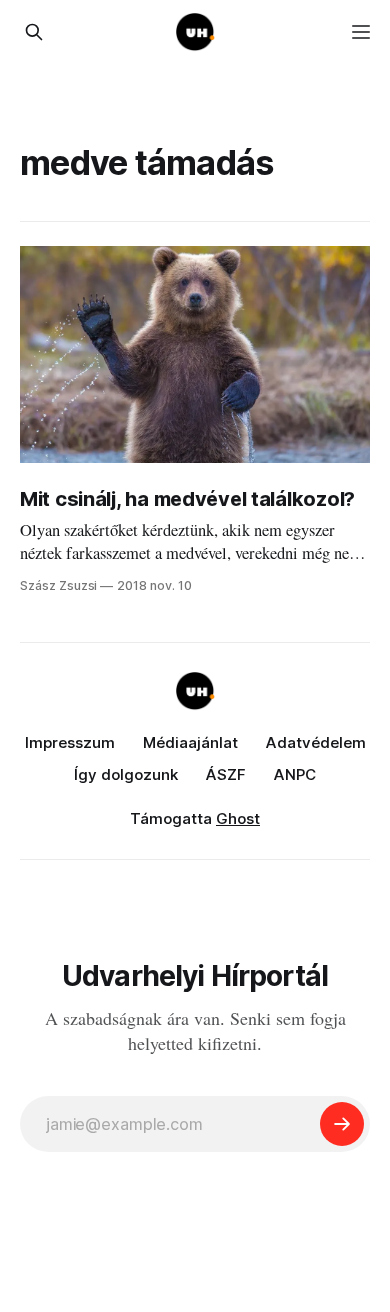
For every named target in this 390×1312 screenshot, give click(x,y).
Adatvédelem (316, 742)
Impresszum (70, 742)
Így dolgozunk (126, 774)
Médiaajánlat (190, 742)
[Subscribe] (342, 1124)
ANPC (295, 774)
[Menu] (361, 32)
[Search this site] (34, 32)
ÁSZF (226, 774)
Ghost (238, 818)
